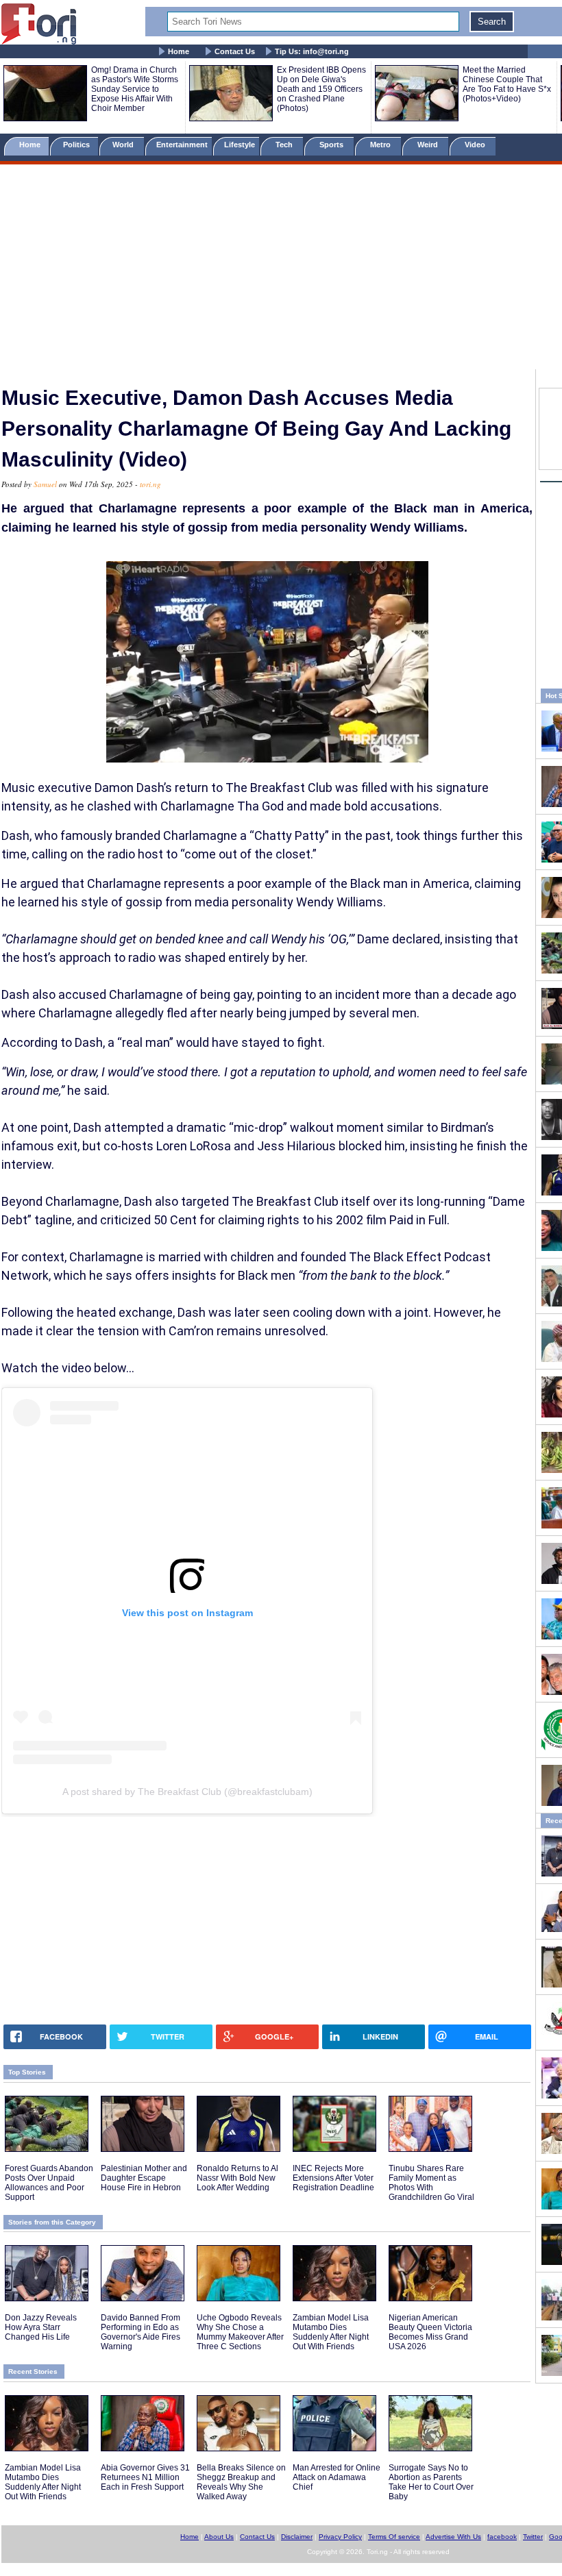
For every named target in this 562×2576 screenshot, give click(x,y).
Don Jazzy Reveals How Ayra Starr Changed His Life (41, 2327)
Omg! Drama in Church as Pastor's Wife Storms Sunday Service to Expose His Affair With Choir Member (135, 89)
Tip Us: (312, 51)
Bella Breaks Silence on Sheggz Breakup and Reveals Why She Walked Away (241, 2482)
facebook (502, 2537)
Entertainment (182, 145)
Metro (381, 145)
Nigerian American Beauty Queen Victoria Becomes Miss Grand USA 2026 (430, 2332)
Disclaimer (297, 2537)
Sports (332, 145)
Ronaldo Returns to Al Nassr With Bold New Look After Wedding (237, 2178)
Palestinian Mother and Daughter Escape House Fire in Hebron (144, 2178)
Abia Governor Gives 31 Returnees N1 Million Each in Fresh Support (145, 2477)
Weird (429, 145)
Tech (285, 145)
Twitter (533, 2537)
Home (179, 51)
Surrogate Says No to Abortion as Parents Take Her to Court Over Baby (431, 2482)
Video (476, 145)
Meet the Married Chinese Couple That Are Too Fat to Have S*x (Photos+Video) (507, 84)
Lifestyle (240, 145)
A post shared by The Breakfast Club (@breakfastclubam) (187, 1792)
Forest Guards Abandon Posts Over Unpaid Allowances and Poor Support (49, 2183)
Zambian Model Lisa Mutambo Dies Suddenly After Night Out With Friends (331, 2332)
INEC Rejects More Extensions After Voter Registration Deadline (333, 2178)
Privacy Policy (340, 2537)
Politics (77, 145)
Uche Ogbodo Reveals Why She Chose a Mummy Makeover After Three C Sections (240, 2332)
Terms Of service (394, 2537)
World (125, 145)
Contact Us (235, 51)
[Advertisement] (281, 269)
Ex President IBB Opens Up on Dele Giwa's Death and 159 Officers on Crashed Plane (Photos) (321, 89)
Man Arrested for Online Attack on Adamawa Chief (337, 2477)
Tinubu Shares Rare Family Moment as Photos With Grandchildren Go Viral (431, 2183)
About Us (219, 2537)
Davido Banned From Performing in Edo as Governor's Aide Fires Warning (140, 2332)
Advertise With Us (453, 2537)
